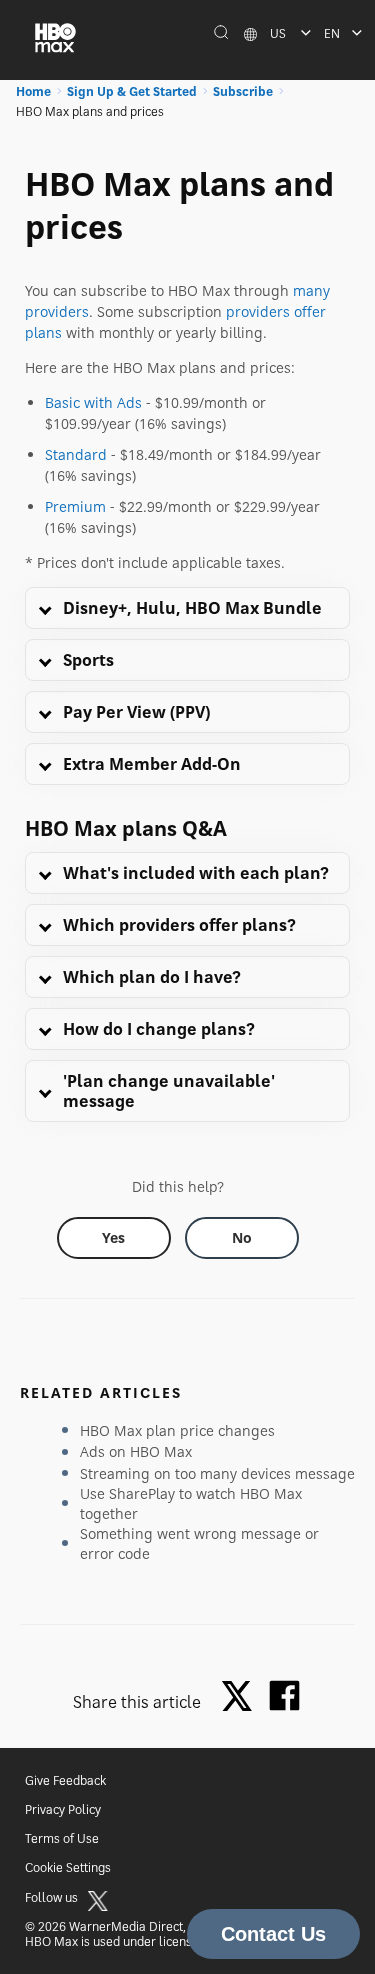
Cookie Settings (68, 1867)
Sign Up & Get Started (132, 91)
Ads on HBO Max (136, 1451)
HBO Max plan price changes (177, 1430)
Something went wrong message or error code (199, 1543)
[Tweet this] (242, 1697)
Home (33, 91)
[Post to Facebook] (284, 1695)
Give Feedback (65, 1780)
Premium (75, 506)
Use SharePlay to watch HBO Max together (191, 1503)
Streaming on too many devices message (217, 1473)
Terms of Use (62, 1838)
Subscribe (243, 91)
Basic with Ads (93, 402)
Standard (76, 454)
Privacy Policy (63, 1809)
